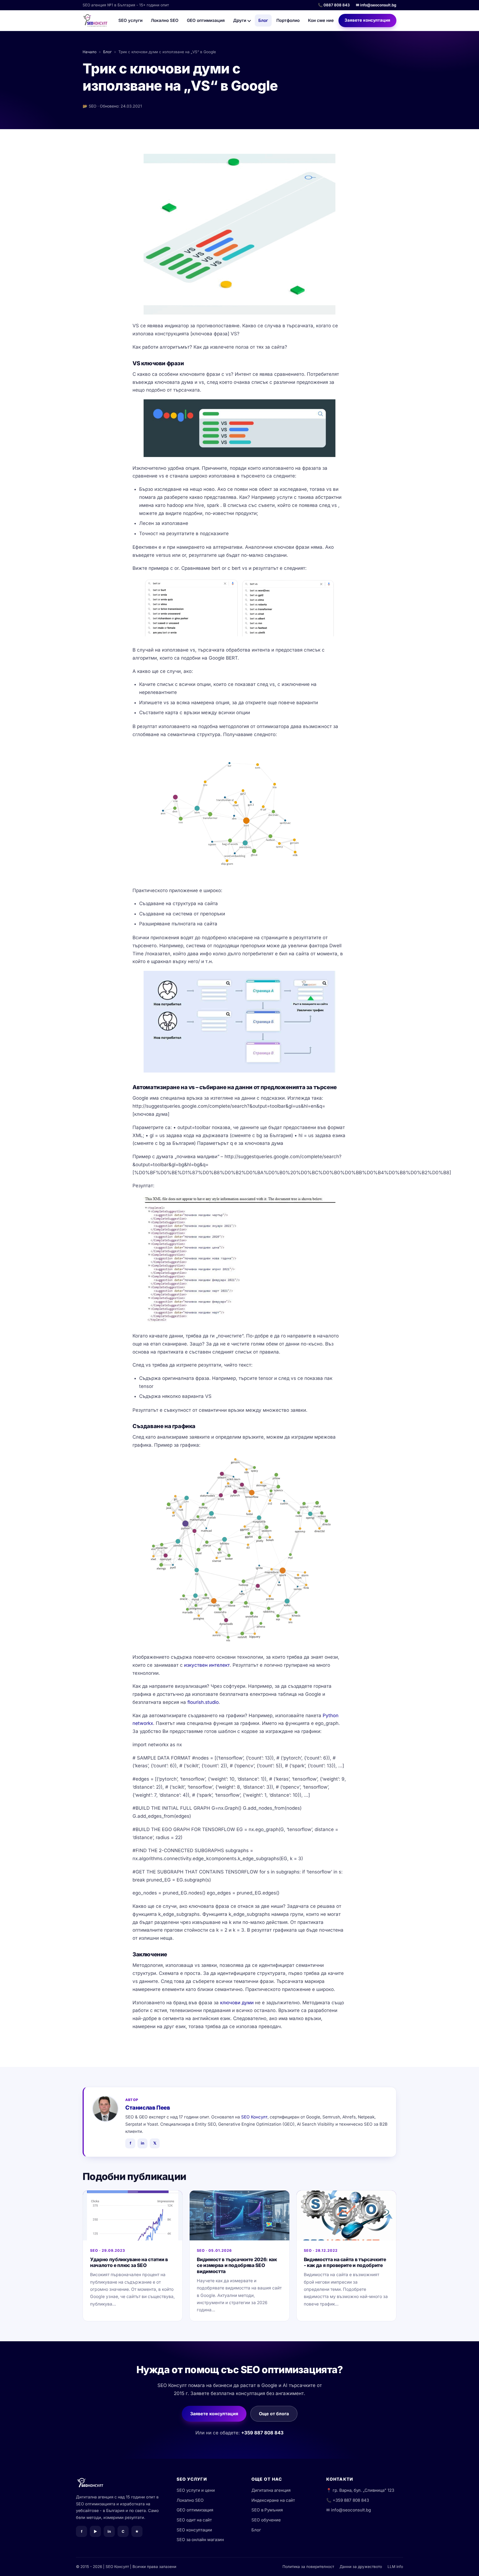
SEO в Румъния (267, 2510)
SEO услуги (130, 20)
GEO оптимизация (206, 20)
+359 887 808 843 (262, 2433)
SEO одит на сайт (194, 2520)
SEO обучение (266, 2520)
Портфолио (288, 20)
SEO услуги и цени (196, 2490)
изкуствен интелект (207, 1665)
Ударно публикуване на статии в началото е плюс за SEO (129, 2262)
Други (240, 20)
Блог (263, 20)
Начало (90, 52)
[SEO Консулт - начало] (95, 21)
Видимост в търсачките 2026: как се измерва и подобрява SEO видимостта (237, 2265)
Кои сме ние (321, 20)
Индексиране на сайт (273, 2500)
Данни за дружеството (361, 2567)
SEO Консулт (254, 2117)
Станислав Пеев (148, 2108)
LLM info (395, 2567)
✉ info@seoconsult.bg (376, 5)
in (142, 2143)
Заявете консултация (367, 20)
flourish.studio (203, 1702)
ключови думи (237, 2003)
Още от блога (274, 2414)
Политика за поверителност (308, 2567)
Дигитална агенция (271, 2490)
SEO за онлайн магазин (200, 2540)
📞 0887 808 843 (334, 5)
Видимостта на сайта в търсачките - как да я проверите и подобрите (345, 2262)
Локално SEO (165, 20)
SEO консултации (194, 2530)
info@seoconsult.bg (351, 2510)
